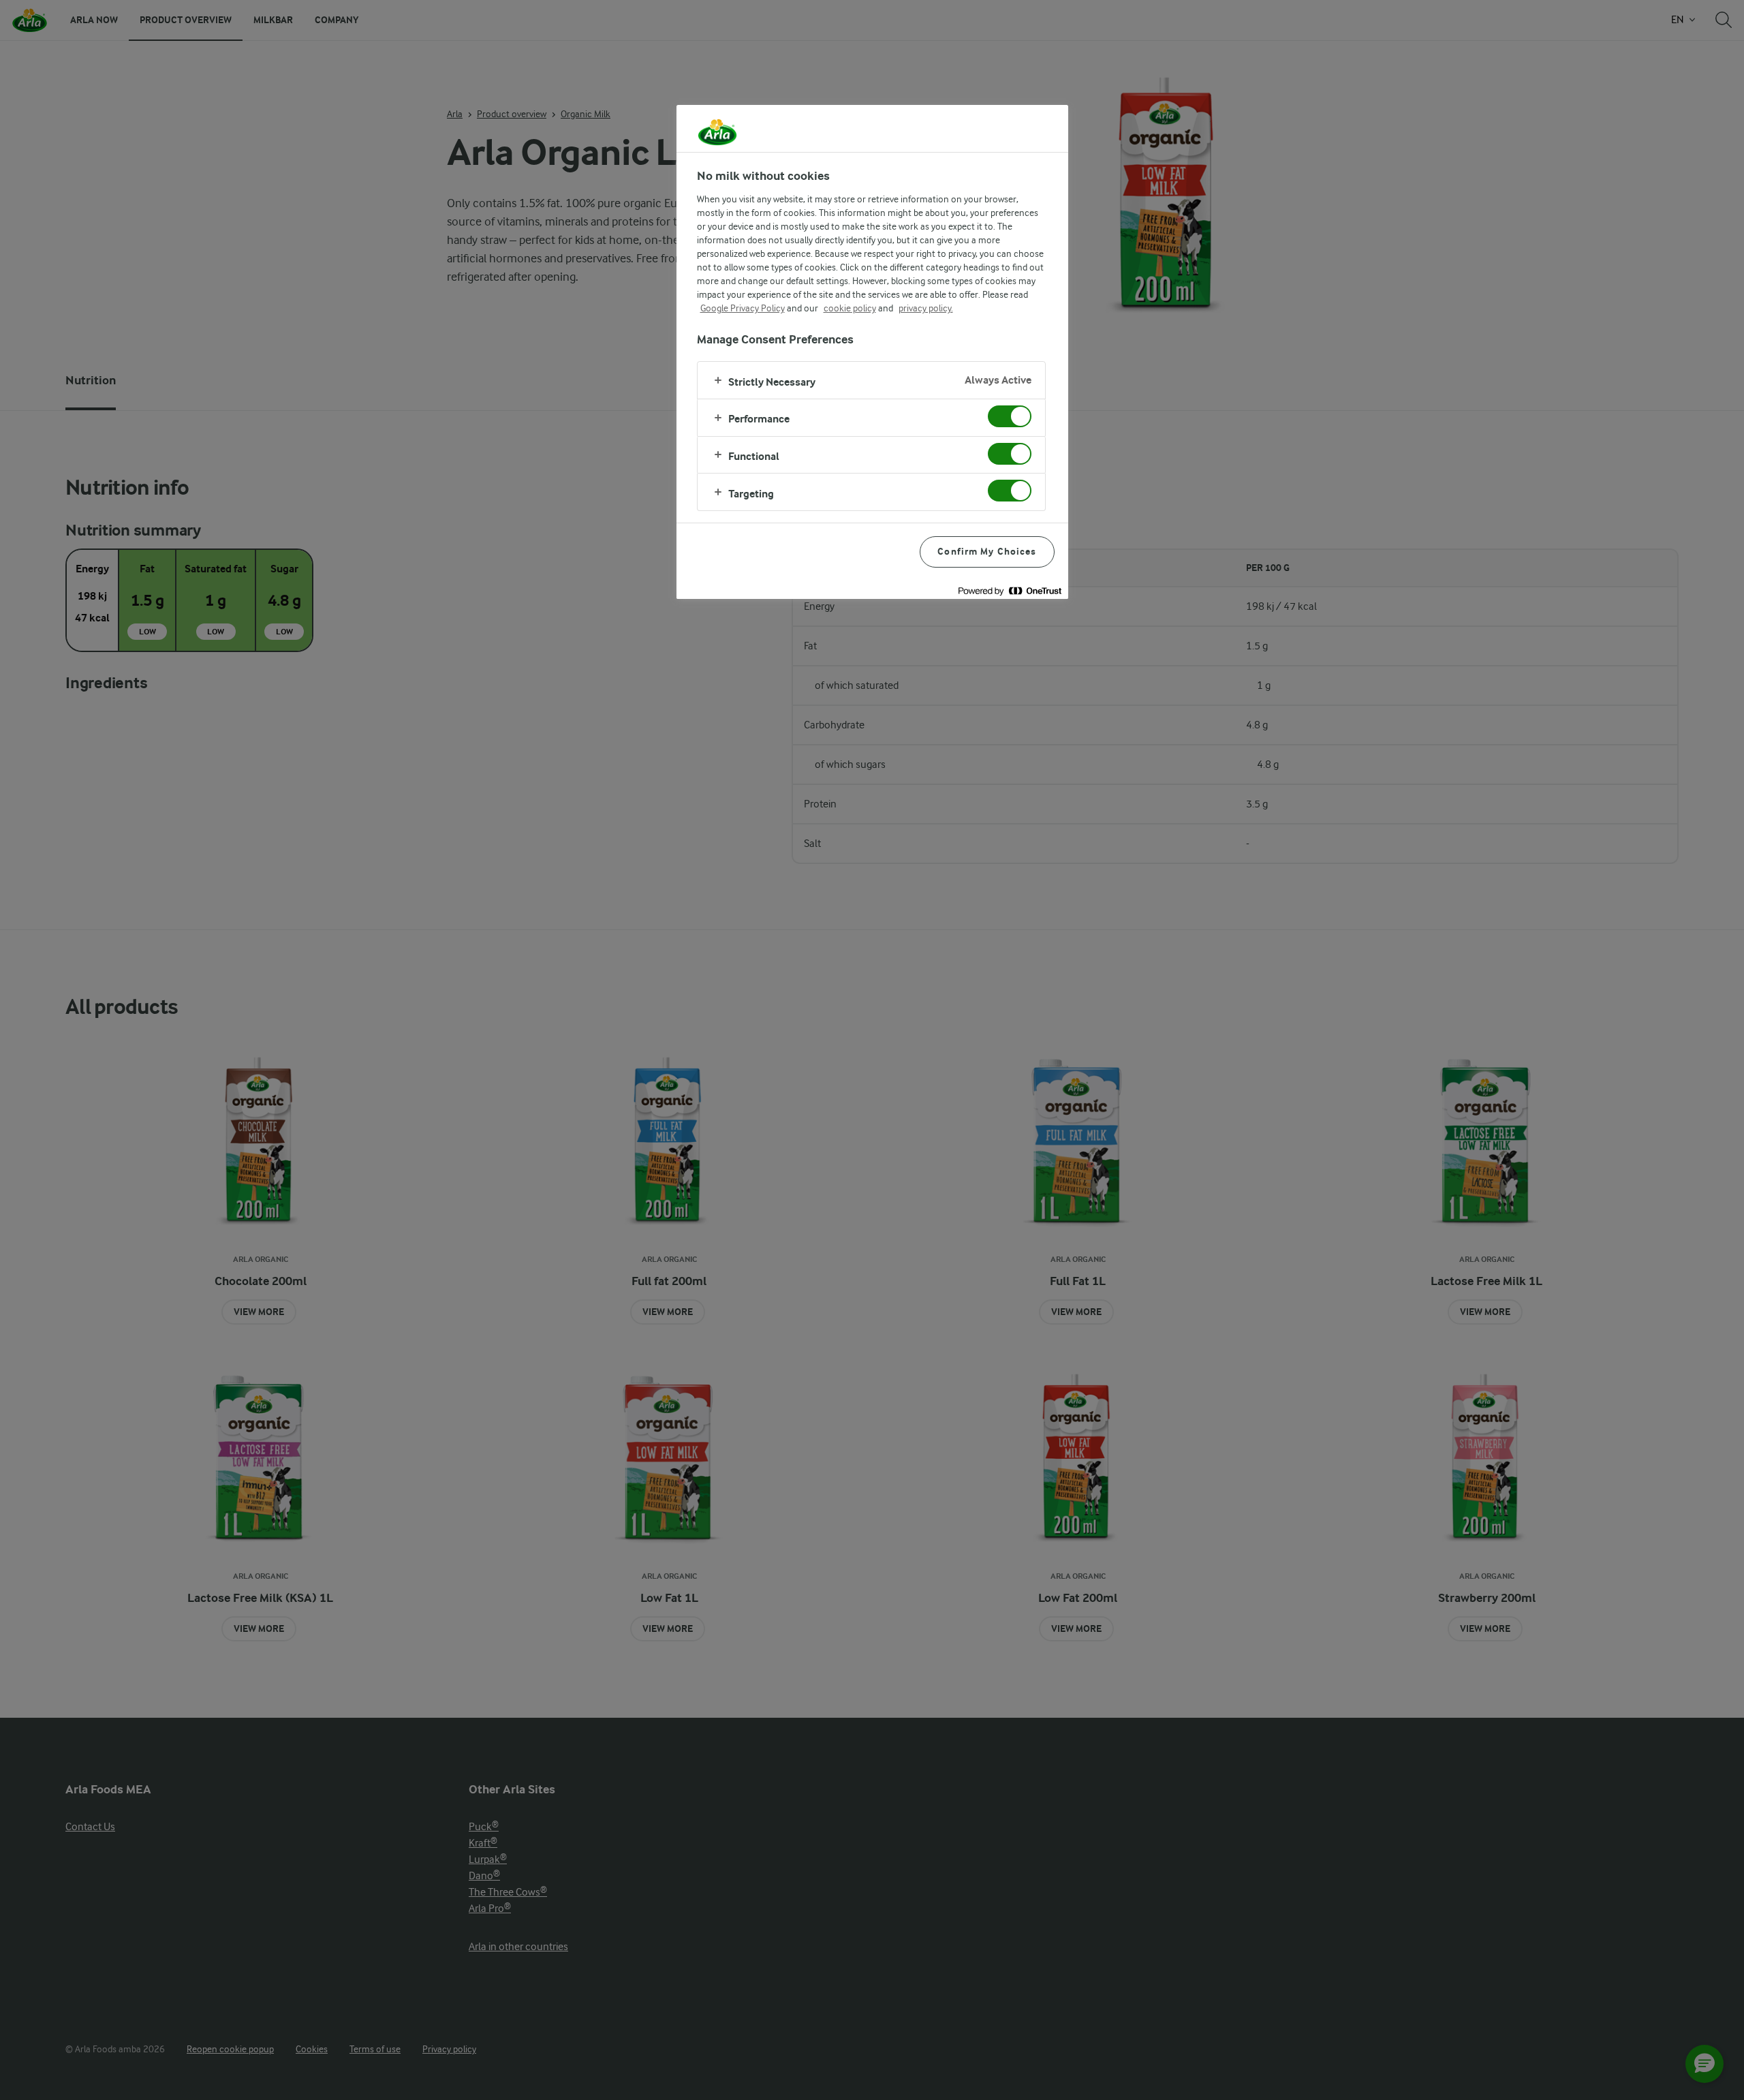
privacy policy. (926, 308)
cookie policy (850, 308)
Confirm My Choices (987, 552)
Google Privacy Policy (743, 308)
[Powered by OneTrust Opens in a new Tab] (1010, 590)
